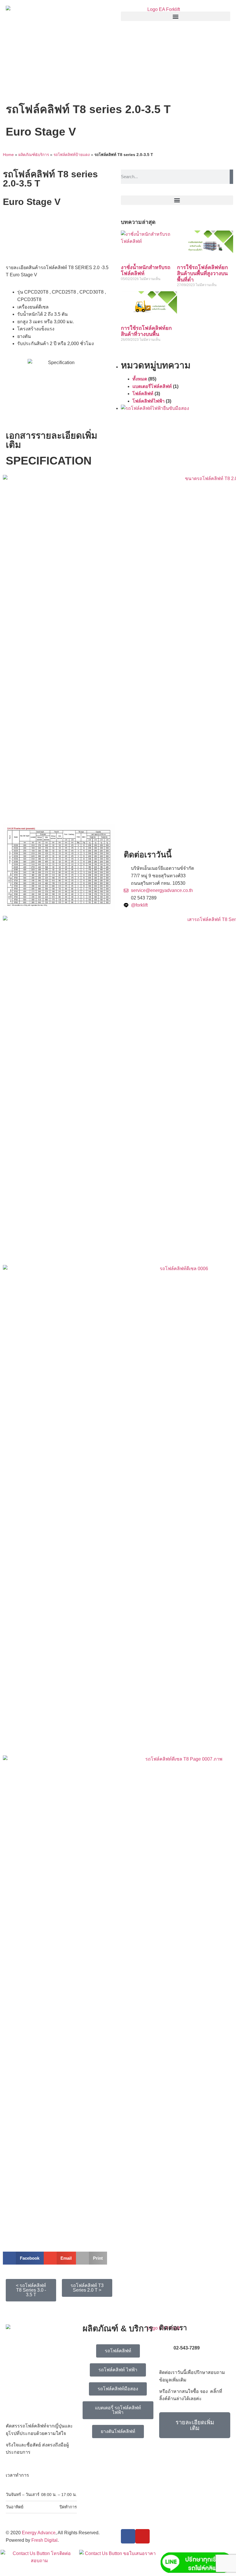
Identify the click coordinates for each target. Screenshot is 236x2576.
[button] (176, 16)
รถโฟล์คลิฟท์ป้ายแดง (72, 155)
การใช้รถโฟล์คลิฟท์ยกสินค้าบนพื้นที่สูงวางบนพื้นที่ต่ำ (202, 274)
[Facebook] (128, 2536)
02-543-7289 (187, 2348)
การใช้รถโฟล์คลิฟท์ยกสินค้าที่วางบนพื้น (146, 331)
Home (8, 155)
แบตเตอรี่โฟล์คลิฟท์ (152, 386)
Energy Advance (39, 2533)
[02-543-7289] (166, 2350)
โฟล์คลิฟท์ (143, 394)
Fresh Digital (44, 2540)
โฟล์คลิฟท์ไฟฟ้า (149, 401)
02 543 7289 (144, 898)
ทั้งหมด (140, 379)
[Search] (231, 177)
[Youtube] (142, 2536)
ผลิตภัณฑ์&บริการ (34, 155)
